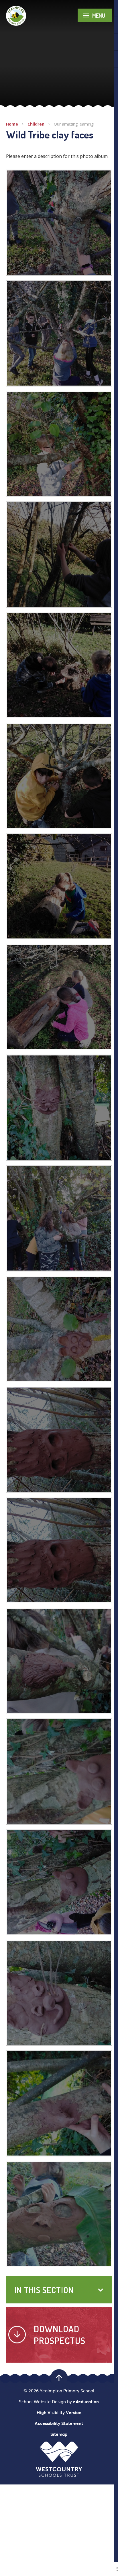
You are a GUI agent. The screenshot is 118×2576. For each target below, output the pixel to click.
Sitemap (59, 2434)
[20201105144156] (59, 1218)
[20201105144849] (59, 1550)
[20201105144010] (59, 444)
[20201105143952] (59, 554)
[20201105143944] (59, 665)
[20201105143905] (59, 997)
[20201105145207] (59, 2214)
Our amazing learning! (74, 124)
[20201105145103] (59, 1661)
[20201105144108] (59, 223)
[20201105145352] (59, 1108)
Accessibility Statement (59, 2423)
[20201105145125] (59, 1882)
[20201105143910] (59, 887)
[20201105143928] (59, 776)
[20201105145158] (59, 2103)
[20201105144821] (59, 1329)
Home (12, 124)
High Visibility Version (59, 2412)
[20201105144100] (59, 333)
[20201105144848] (59, 1440)
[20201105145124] (59, 1772)
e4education (86, 2402)
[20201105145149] (59, 1993)
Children (36, 124)
